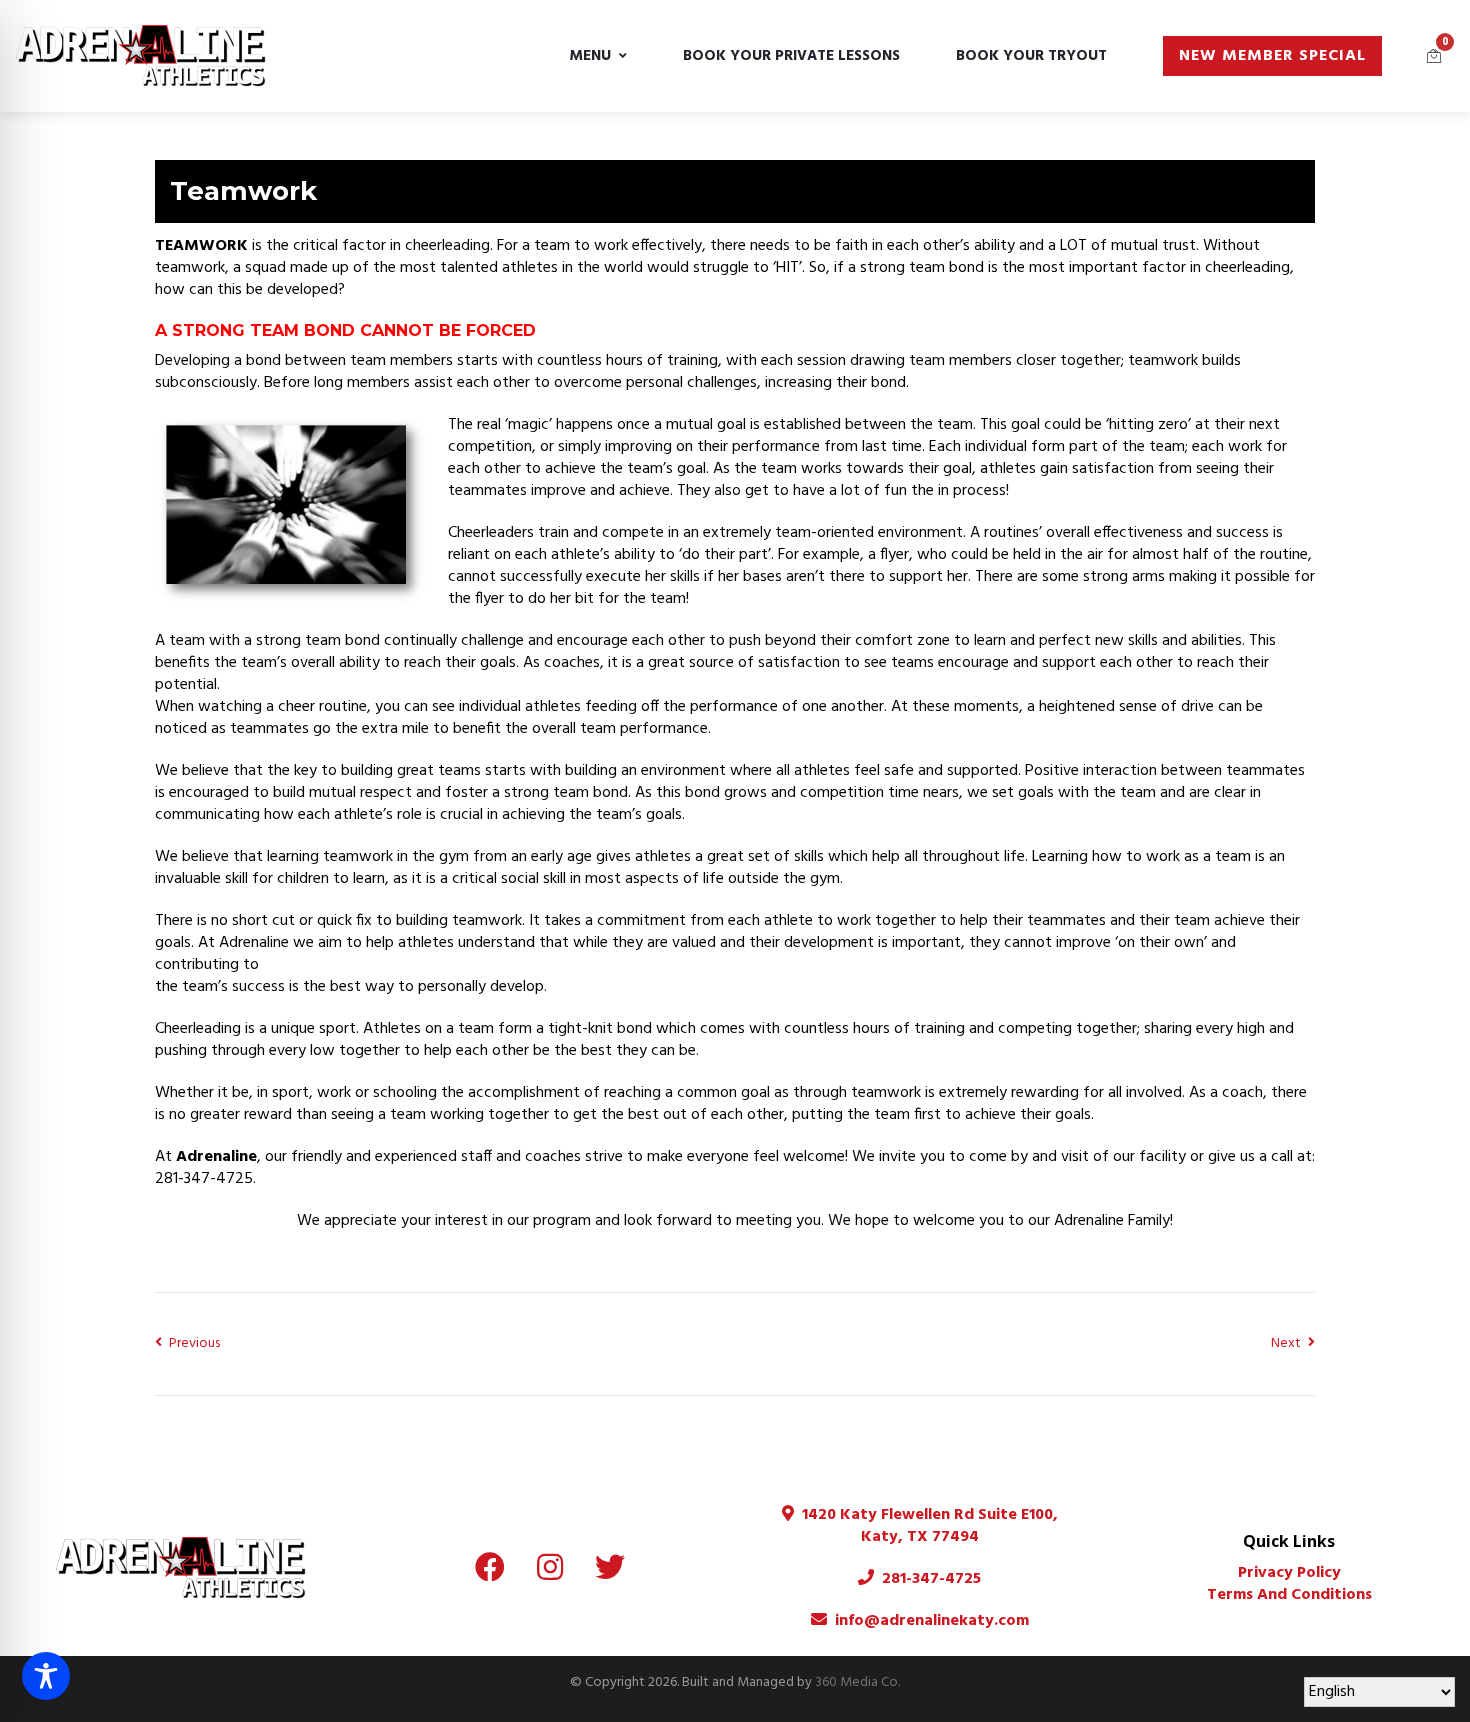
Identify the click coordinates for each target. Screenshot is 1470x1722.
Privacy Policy (1289, 1573)
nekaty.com (985, 1621)
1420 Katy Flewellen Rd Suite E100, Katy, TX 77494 (926, 1526)
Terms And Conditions (1289, 1595)
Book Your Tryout (1031, 56)
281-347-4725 (927, 1579)
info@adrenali (888, 1621)
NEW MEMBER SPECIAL (1272, 56)
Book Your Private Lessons (791, 56)
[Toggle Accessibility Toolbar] (46, 1676)
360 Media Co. (857, 1682)
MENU (590, 56)
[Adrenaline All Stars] (141, 56)
